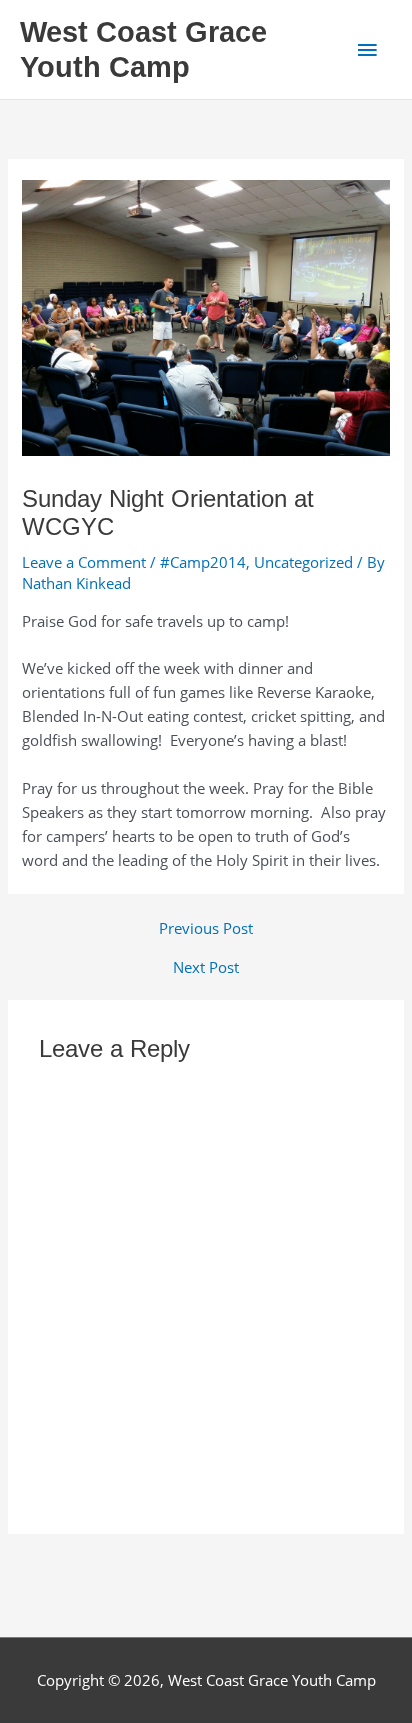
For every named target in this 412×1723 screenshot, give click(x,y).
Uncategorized (303, 562)
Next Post (206, 967)
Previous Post (206, 928)
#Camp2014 (203, 562)
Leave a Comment (84, 562)
